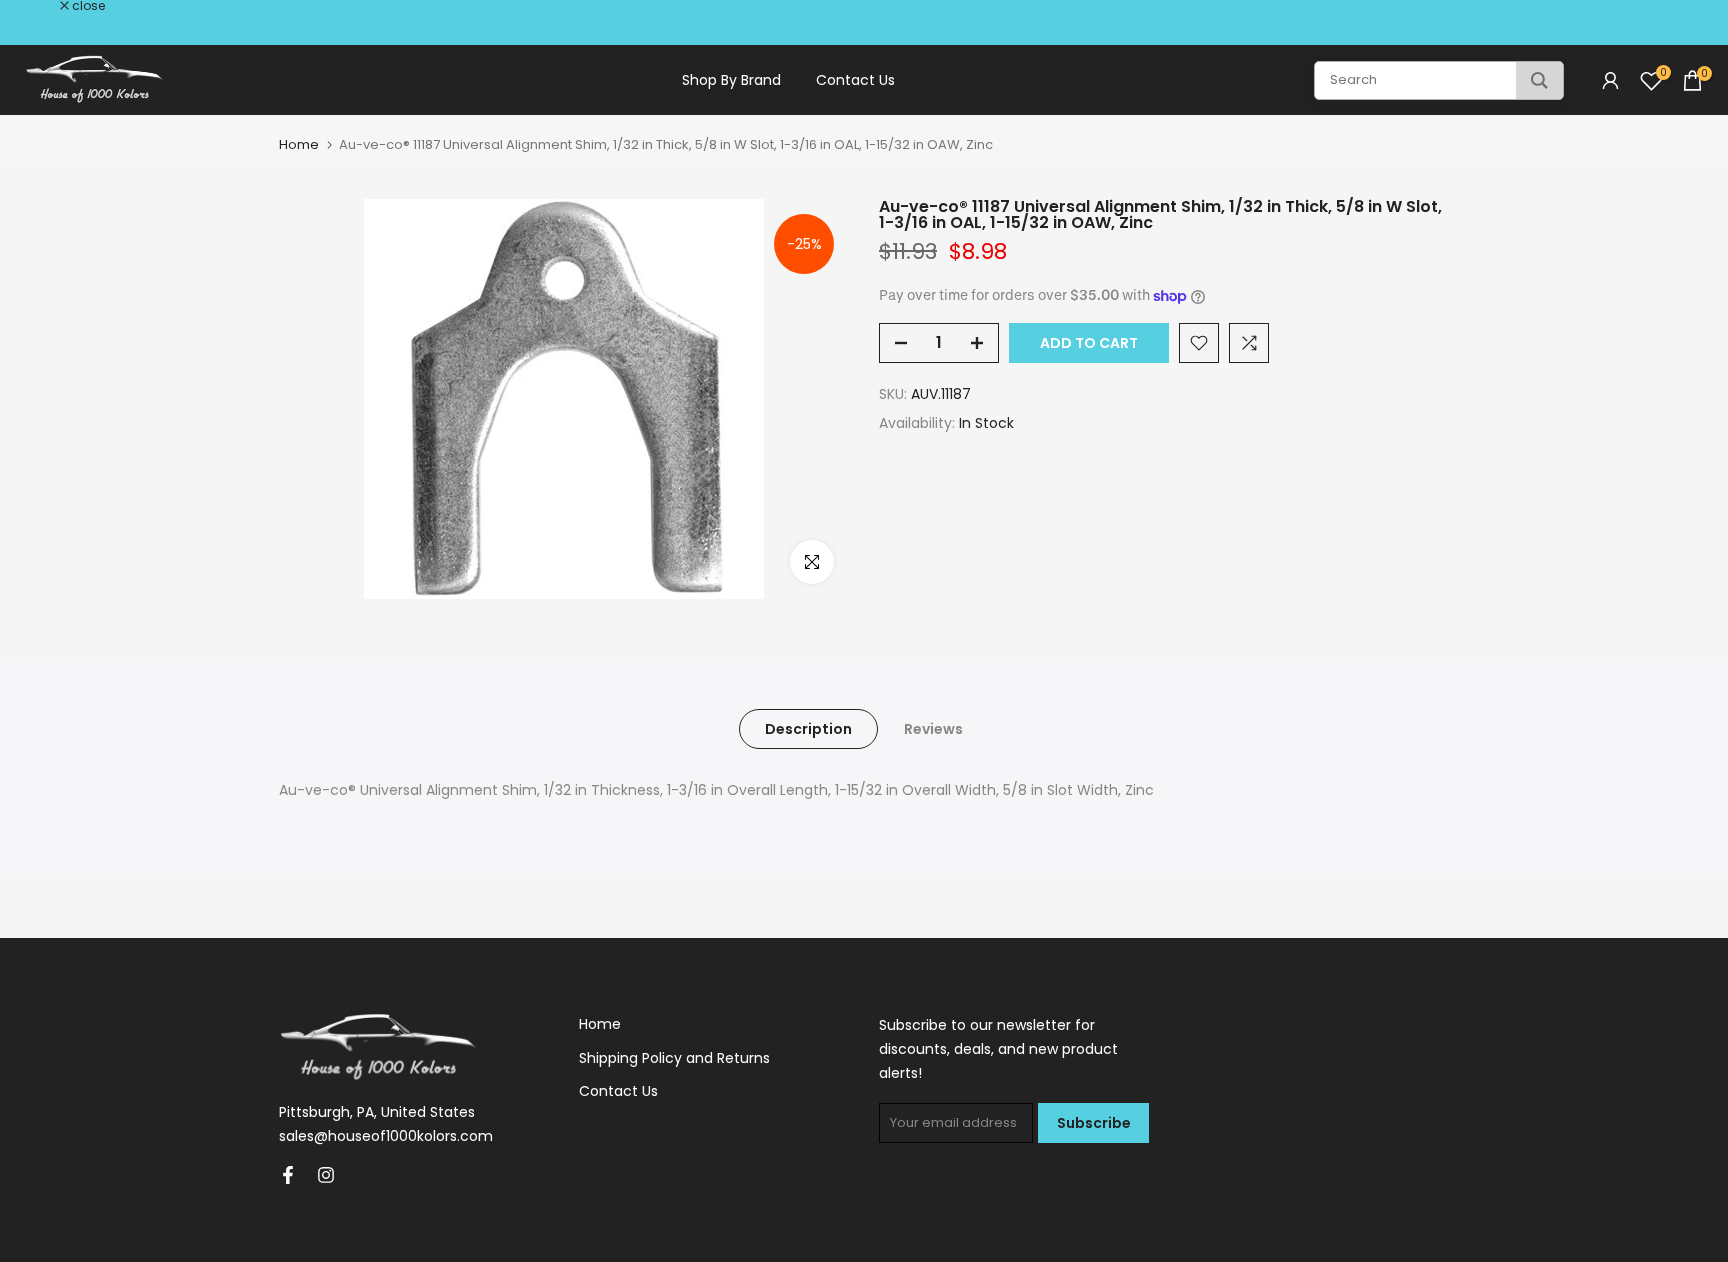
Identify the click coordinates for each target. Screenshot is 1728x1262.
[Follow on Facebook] (288, 1175)
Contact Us (855, 80)
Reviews (933, 729)
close (42, 6)
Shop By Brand (731, 80)
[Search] (1539, 80)
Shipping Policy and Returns (674, 1058)
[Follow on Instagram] (326, 1175)
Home (299, 144)
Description (808, 729)
